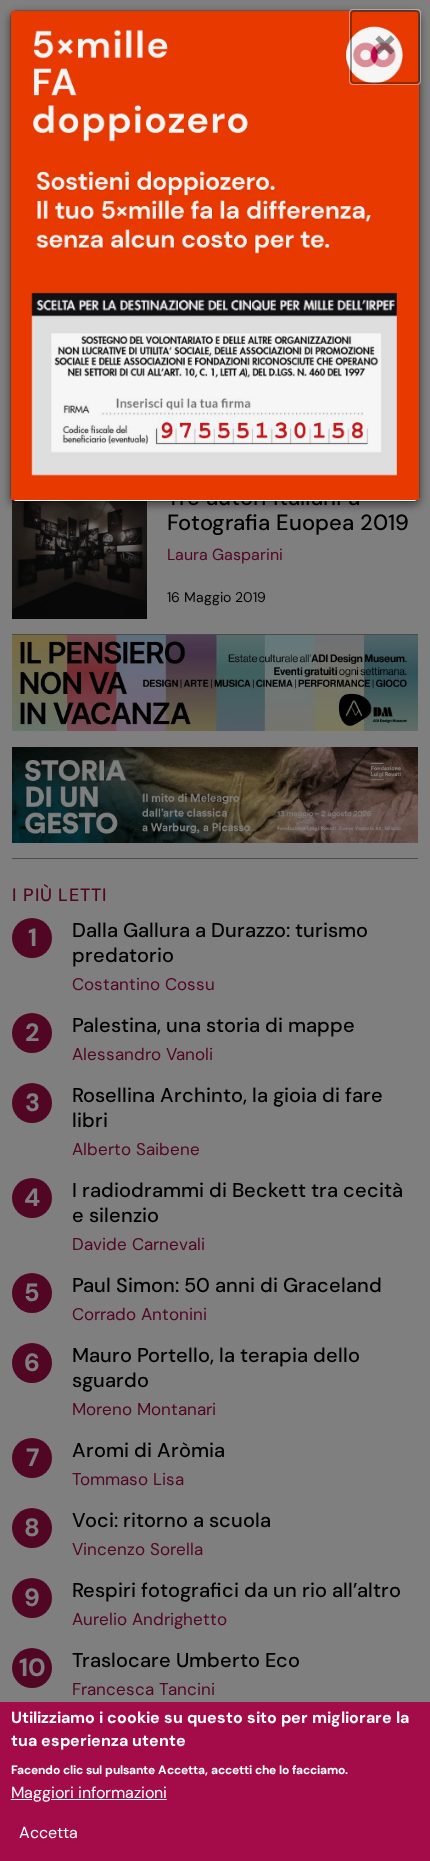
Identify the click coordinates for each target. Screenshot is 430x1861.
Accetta (48, 1832)
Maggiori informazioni (89, 1792)
